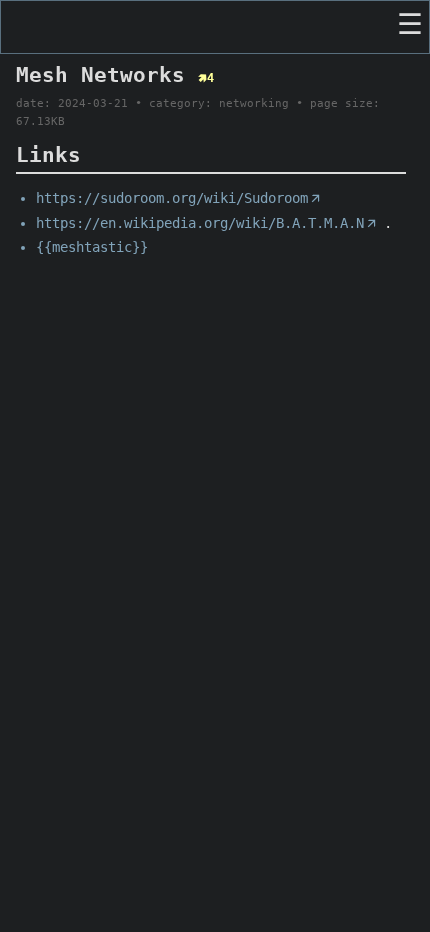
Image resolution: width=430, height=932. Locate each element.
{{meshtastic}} (92, 247)
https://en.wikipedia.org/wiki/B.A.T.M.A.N (206, 223)
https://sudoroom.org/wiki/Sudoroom (178, 198)
